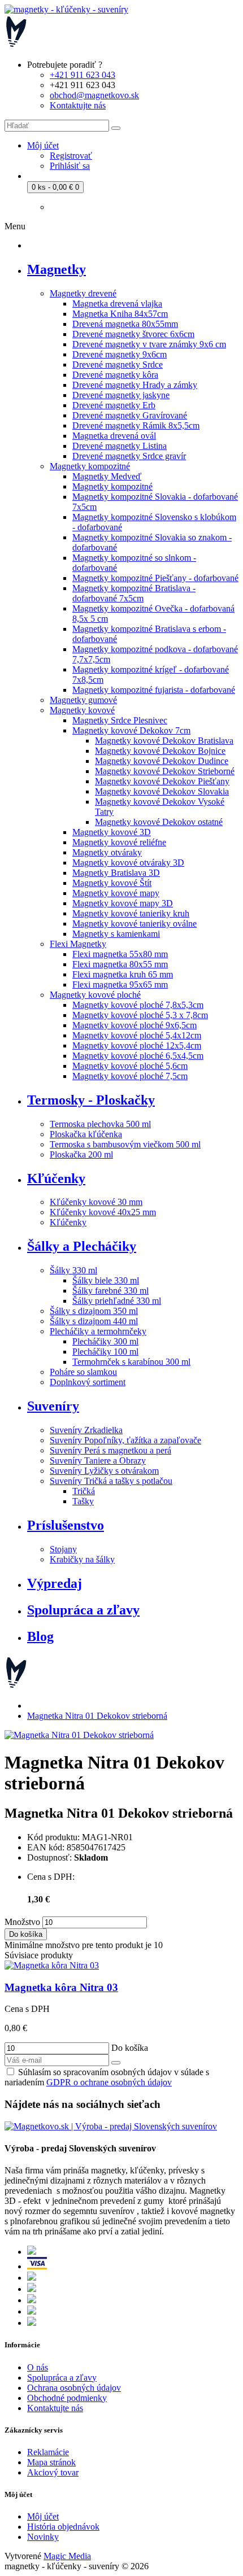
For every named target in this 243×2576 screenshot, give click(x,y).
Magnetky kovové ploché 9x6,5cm (134, 1025)
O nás (38, 2367)
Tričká (84, 1491)
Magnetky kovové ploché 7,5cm (130, 1076)
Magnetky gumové (83, 700)
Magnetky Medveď (107, 476)
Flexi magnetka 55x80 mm (120, 954)
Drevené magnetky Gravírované (130, 415)
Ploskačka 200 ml (81, 1154)
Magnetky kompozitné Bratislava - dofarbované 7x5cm (134, 593)
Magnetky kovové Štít (112, 883)
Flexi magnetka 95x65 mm (120, 984)
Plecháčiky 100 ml (105, 1352)
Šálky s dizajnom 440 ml (94, 1321)
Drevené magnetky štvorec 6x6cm (133, 334)
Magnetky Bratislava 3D (116, 873)
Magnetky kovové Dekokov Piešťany (162, 781)
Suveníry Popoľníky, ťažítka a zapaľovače (125, 1440)
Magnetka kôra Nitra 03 (61, 1987)
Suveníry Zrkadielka (86, 1430)
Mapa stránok (51, 2462)
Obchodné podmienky (67, 2398)
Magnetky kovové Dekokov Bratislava (164, 741)
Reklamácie (48, 2452)
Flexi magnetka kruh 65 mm (123, 974)
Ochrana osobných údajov (74, 2388)
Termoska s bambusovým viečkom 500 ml (125, 1144)
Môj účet (43, 2516)
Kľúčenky (68, 1222)
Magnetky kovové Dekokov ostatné (159, 822)
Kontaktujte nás (55, 2408)
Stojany (63, 1549)
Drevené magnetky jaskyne (121, 395)
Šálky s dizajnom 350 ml (94, 1311)
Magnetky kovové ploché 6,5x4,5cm (138, 1056)
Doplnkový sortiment (88, 1382)
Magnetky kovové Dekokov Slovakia (162, 791)
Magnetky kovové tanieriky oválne (134, 924)
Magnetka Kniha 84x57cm (120, 314)
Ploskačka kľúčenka (86, 1134)
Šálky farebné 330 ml (110, 1291)
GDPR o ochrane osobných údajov (109, 2082)
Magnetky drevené (83, 293)
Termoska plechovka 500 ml (100, 1124)
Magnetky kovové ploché (95, 995)
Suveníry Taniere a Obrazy (98, 1461)
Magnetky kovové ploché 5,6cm (130, 1066)
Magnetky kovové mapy (116, 893)
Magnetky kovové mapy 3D (123, 903)
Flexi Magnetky (78, 944)
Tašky (83, 1501)
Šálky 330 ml (73, 1270)
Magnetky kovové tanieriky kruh (131, 913)
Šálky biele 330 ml (106, 1280)
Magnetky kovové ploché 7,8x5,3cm (138, 1005)
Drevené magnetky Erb (114, 405)
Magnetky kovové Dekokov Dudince (162, 761)
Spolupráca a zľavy (62, 2378)
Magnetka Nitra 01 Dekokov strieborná (97, 1716)
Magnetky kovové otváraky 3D (128, 863)
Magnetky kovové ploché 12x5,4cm (137, 1045)
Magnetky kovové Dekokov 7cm (131, 730)
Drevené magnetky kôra (115, 375)
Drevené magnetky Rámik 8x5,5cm (136, 425)
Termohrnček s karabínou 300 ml (131, 1362)
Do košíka (26, 1934)
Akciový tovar (53, 2472)
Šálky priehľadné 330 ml (117, 1301)
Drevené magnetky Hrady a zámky (135, 385)
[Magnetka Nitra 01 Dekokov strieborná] (79, 1735)
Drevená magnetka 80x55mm (125, 324)
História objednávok (63, 2527)
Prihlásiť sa (70, 166)
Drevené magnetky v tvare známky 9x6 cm (149, 344)
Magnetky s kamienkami (116, 934)
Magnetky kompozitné (90, 466)
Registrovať (71, 156)
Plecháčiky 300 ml (105, 1341)
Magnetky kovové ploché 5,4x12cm (137, 1035)
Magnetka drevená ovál (114, 436)
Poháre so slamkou (83, 1372)
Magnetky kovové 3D (112, 832)
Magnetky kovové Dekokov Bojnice (160, 751)
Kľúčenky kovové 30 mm (96, 1202)
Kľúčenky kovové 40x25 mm (103, 1212)
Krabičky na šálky (82, 1559)
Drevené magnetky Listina (120, 446)
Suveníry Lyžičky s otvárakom (104, 1471)
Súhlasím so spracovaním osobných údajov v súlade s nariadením (107, 2077)
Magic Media (67, 2556)
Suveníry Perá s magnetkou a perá (110, 1450)
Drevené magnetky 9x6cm (120, 354)
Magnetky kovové (82, 710)
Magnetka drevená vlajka (117, 304)
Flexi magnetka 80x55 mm (120, 964)
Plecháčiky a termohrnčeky (98, 1331)
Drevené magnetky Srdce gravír (129, 456)
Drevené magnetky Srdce (118, 364)
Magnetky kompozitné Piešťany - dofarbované (155, 578)
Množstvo (22, 1922)
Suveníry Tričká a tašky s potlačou (111, 1481)
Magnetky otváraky (107, 852)
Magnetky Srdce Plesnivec (120, 720)
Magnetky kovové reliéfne (119, 842)
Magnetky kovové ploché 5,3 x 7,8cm (140, 1015)
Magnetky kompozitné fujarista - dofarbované (154, 690)
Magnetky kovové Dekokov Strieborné (165, 771)
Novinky (43, 2537)
